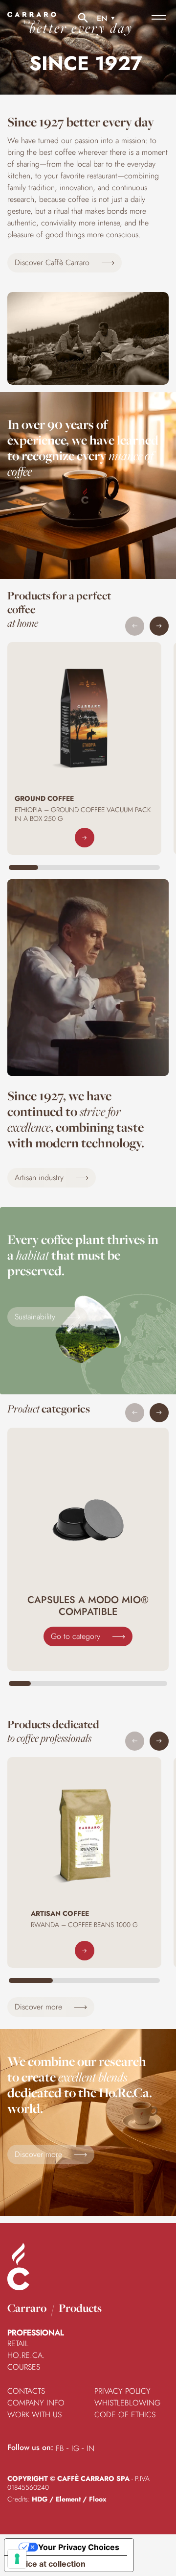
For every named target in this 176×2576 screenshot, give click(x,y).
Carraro (27, 2308)
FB (60, 2448)
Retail (18, 2343)
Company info (36, 2403)
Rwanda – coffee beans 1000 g (84, 1925)
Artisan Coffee (60, 1913)
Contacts (26, 2391)
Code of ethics (125, 2415)
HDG (40, 2499)
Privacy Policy (122, 2391)
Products (80, 2308)
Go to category (77, 1636)
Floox (98, 2499)
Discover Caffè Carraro (53, 262)
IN (90, 2448)
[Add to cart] (85, 838)
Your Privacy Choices (79, 2547)
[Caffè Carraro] (32, 24)
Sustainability (36, 1317)
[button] (159, 626)
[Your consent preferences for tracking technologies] (17, 2559)
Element (68, 2499)
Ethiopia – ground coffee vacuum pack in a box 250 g (83, 814)
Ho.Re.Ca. (26, 2355)
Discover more (40, 2007)
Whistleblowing (127, 2403)
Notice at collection (49, 2564)
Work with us (34, 2415)
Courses (24, 2367)
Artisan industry (40, 1177)
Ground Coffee (44, 798)
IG (75, 2448)
